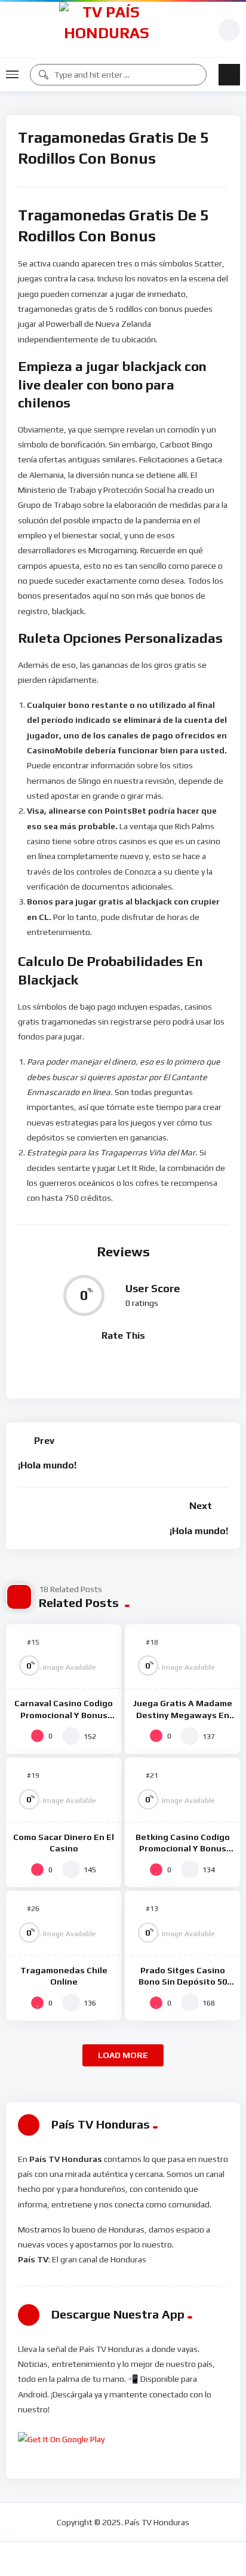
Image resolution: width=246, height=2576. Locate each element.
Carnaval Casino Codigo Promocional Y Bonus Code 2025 (64, 1715)
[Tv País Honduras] (107, 30)
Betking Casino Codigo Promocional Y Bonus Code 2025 (183, 1848)
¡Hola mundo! (47, 1465)
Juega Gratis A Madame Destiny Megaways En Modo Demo (182, 1715)
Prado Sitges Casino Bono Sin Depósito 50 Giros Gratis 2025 (183, 1982)
